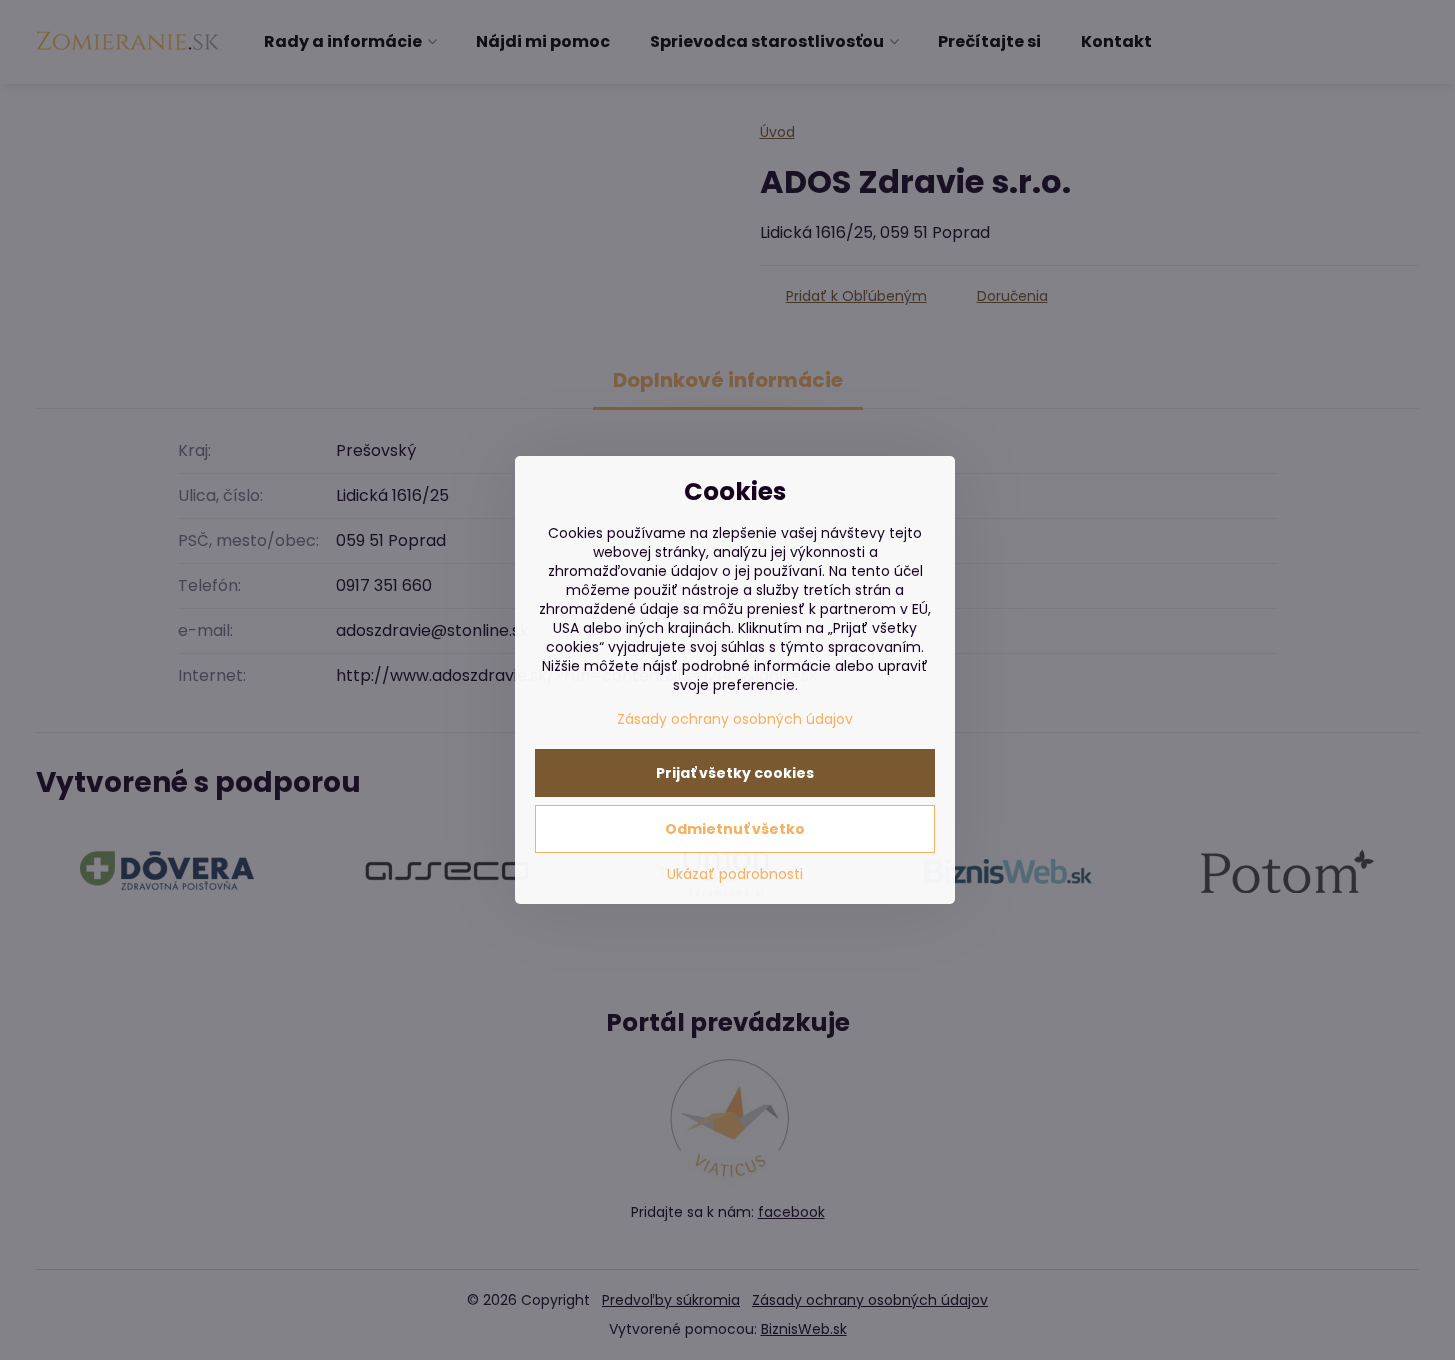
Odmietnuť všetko (735, 829)
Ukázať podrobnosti (735, 874)
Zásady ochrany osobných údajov (735, 719)
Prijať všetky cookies (735, 773)
